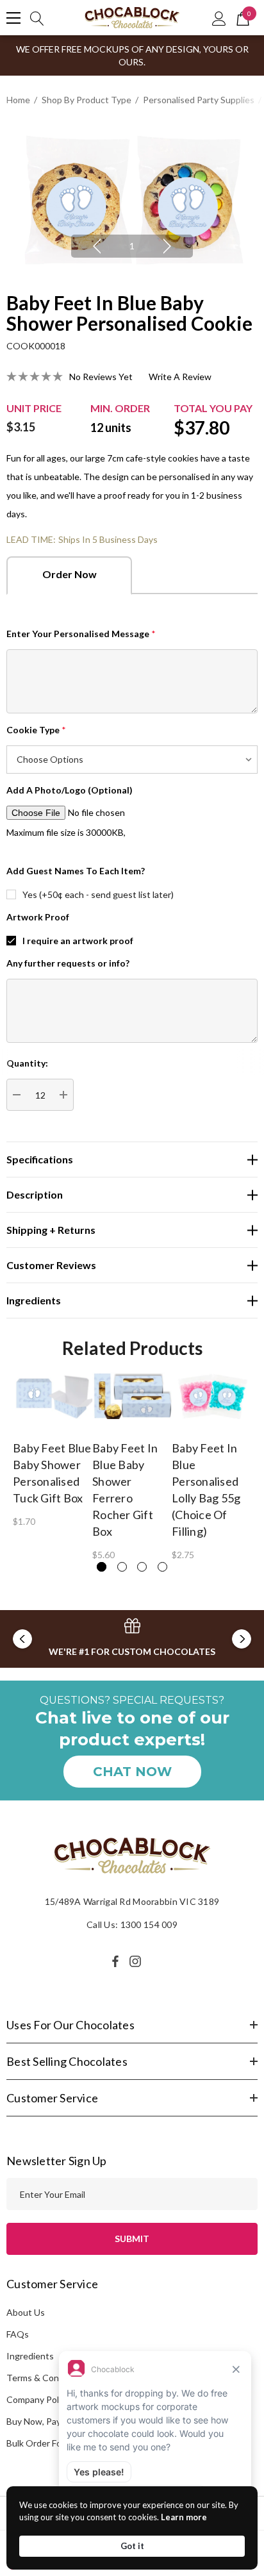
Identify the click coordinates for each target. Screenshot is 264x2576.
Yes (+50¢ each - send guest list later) (98, 894)
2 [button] (122, 1567)
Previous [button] (97, 246)
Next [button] (167, 246)
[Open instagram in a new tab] (137, 1961)
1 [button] (132, 246)
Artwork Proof (38, 917)
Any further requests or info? (68, 963)
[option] (132, 200)
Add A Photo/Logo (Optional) (70, 790)
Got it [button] (132, 2546)
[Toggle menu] (13, 18)
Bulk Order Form (39, 2443)
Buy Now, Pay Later (45, 2421)
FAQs (18, 2334)
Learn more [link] (184, 2517)
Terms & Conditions (46, 2378)
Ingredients (30, 2356)
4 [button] (162, 1567)
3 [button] (142, 1567)
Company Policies (42, 2399)
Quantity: (27, 1063)
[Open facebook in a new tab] (115, 1961)
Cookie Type (36, 730)
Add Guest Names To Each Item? (76, 871)
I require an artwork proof (78, 941)
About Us (26, 2312)
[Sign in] (219, 18)
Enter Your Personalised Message (81, 634)
